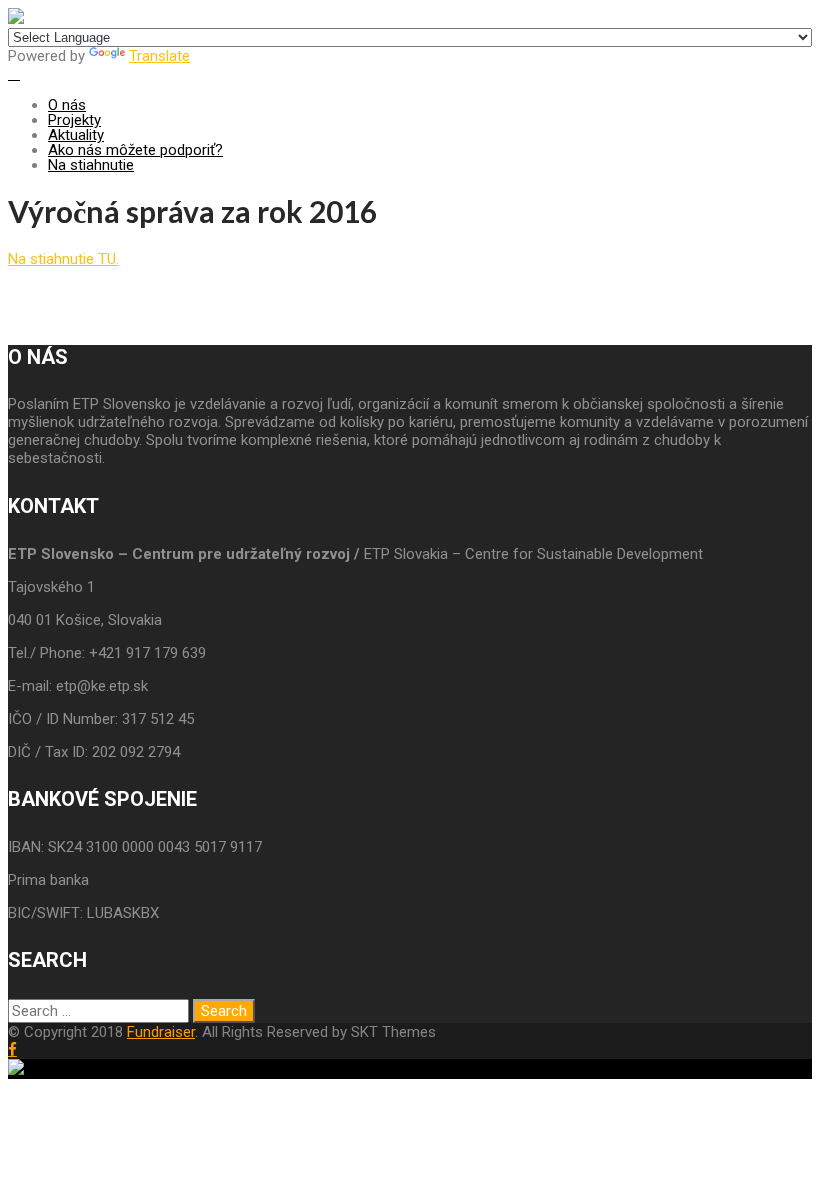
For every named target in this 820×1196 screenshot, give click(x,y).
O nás (67, 105)
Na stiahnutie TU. (63, 259)
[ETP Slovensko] (16, 19)
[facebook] (12, 1049)
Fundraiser (161, 1032)
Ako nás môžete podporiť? (135, 150)
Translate (159, 56)
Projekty (74, 120)
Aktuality (76, 135)
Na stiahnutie (91, 165)
